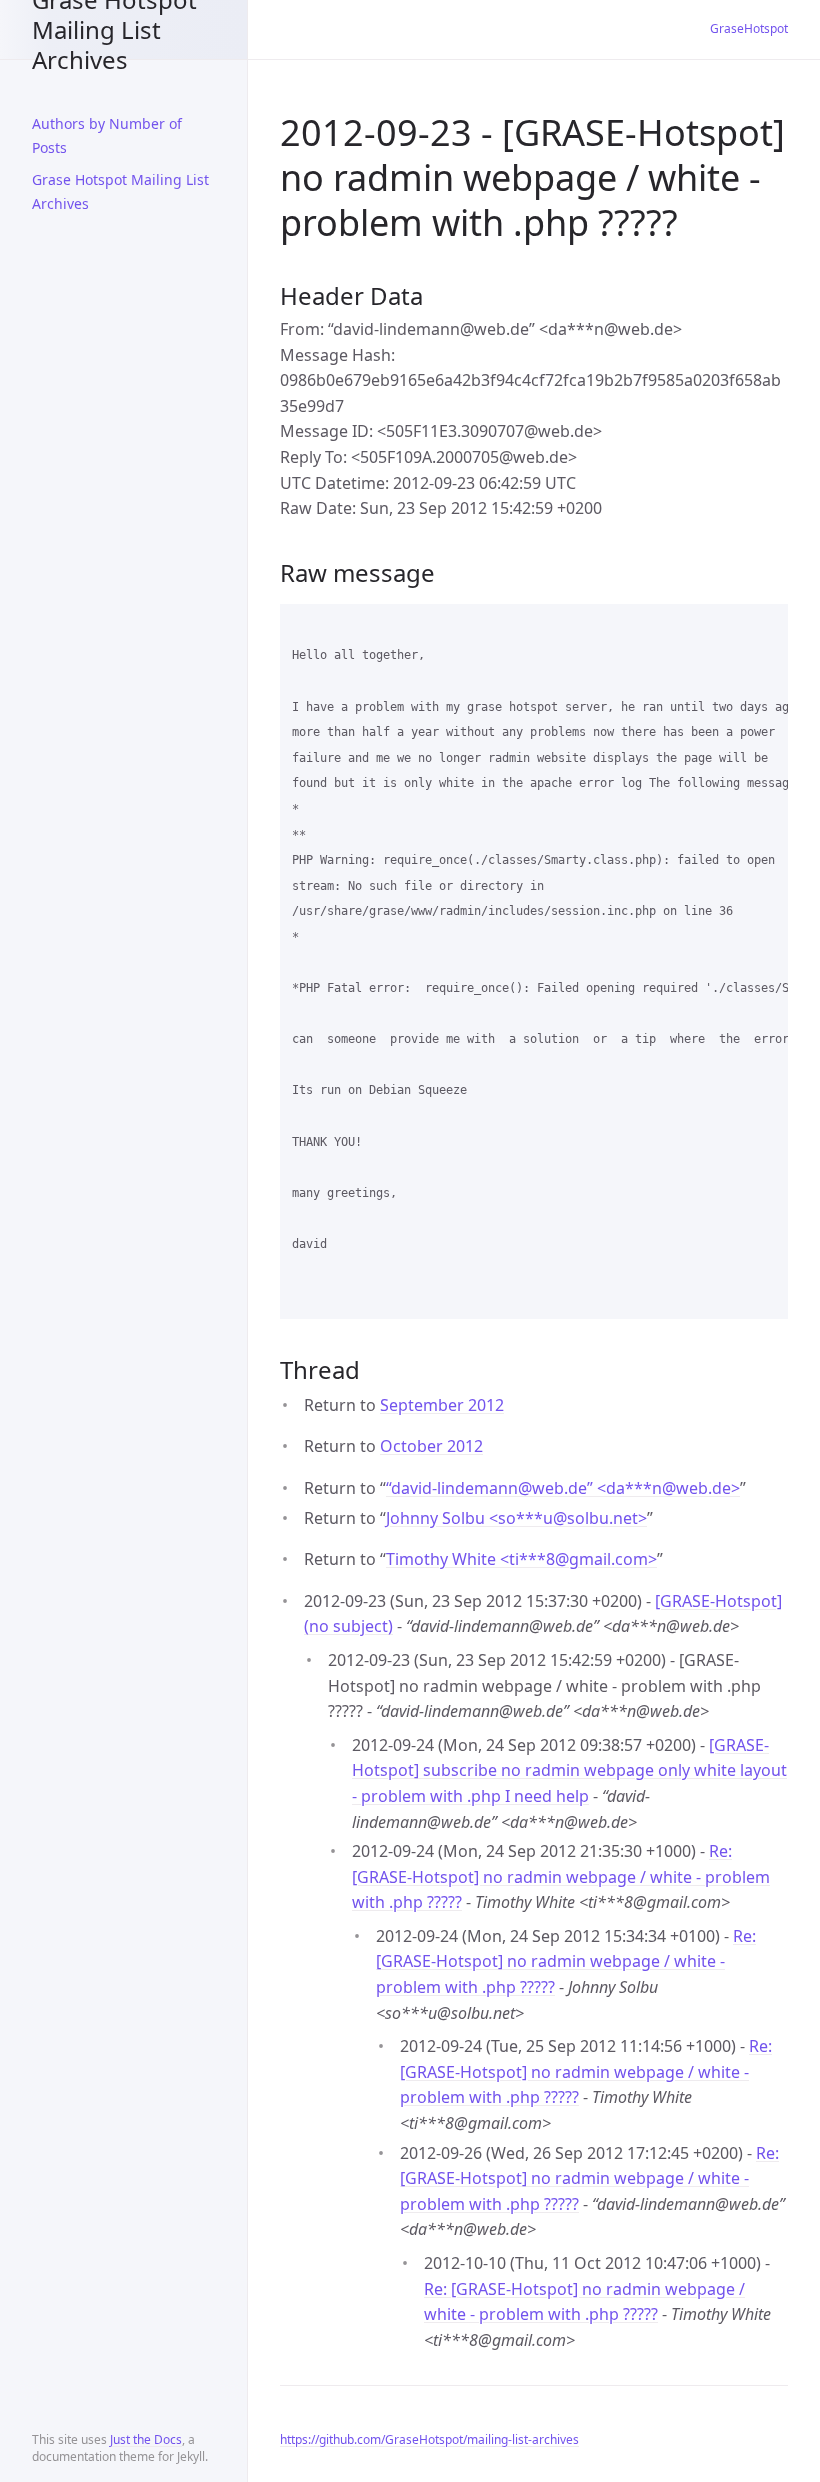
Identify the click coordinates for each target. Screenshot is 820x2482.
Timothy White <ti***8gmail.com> (521, 1559)
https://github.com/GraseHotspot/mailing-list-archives (429, 2439)
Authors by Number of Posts (107, 135)
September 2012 (442, 1405)
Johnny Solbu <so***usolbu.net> (516, 1518)
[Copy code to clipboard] (764, 626)
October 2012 (431, 1446)
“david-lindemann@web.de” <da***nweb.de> (563, 1488)
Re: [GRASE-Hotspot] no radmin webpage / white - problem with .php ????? (561, 1876)
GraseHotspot (749, 28)
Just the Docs (146, 2439)
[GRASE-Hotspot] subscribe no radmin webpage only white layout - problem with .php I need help (569, 1770)
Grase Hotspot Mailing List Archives (114, 29)
